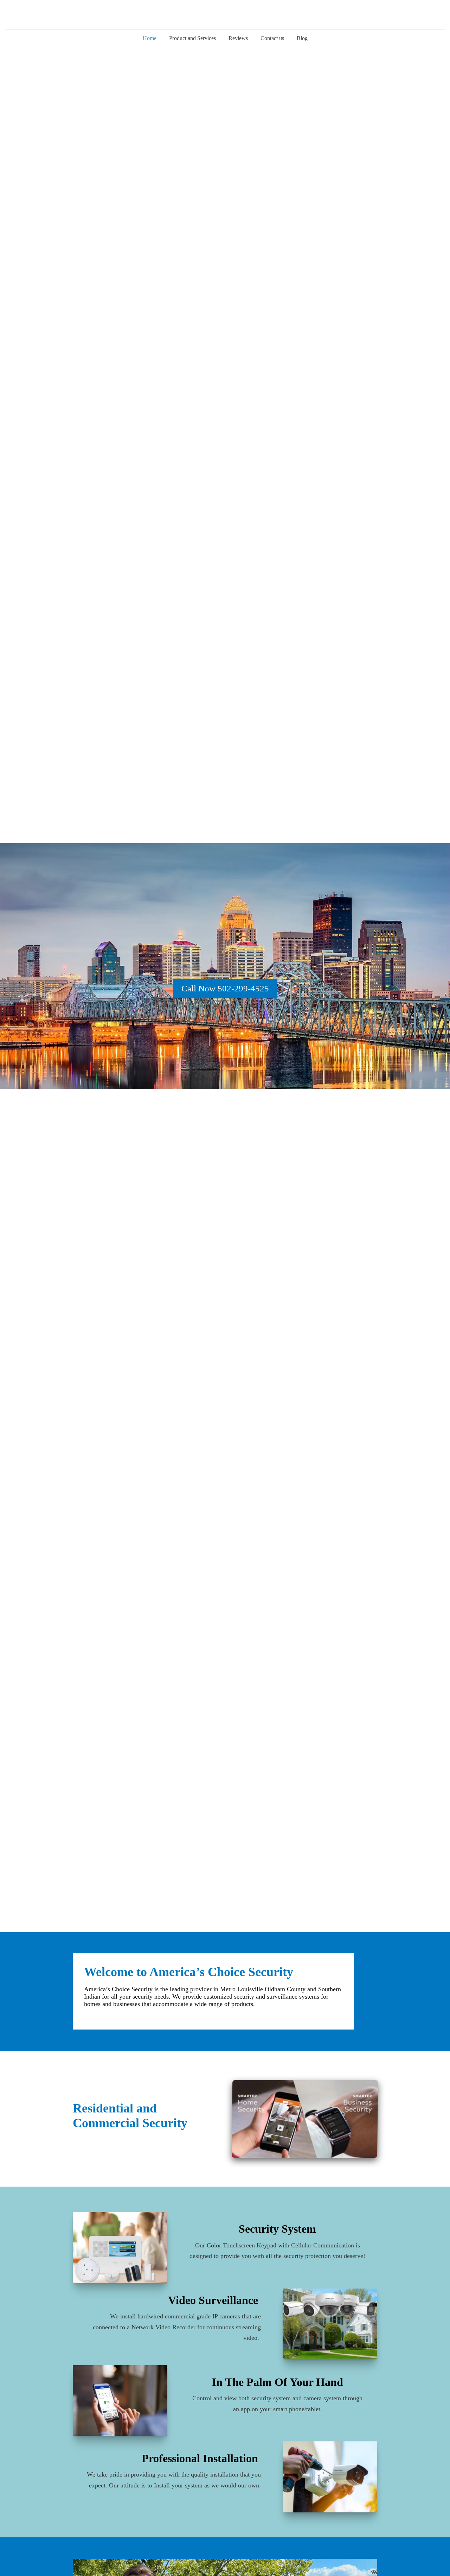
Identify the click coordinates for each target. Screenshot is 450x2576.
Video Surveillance (214, 2300)
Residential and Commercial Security (130, 2116)
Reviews (238, 38)
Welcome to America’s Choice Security (189, 1972)
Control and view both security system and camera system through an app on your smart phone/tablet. (277, 2404)
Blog (302, 38)
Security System (277, 2229)
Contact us (272, 38)
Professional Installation (201, 2458)
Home (150, 38)
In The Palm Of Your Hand (278, 2382)
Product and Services (192, 38)
